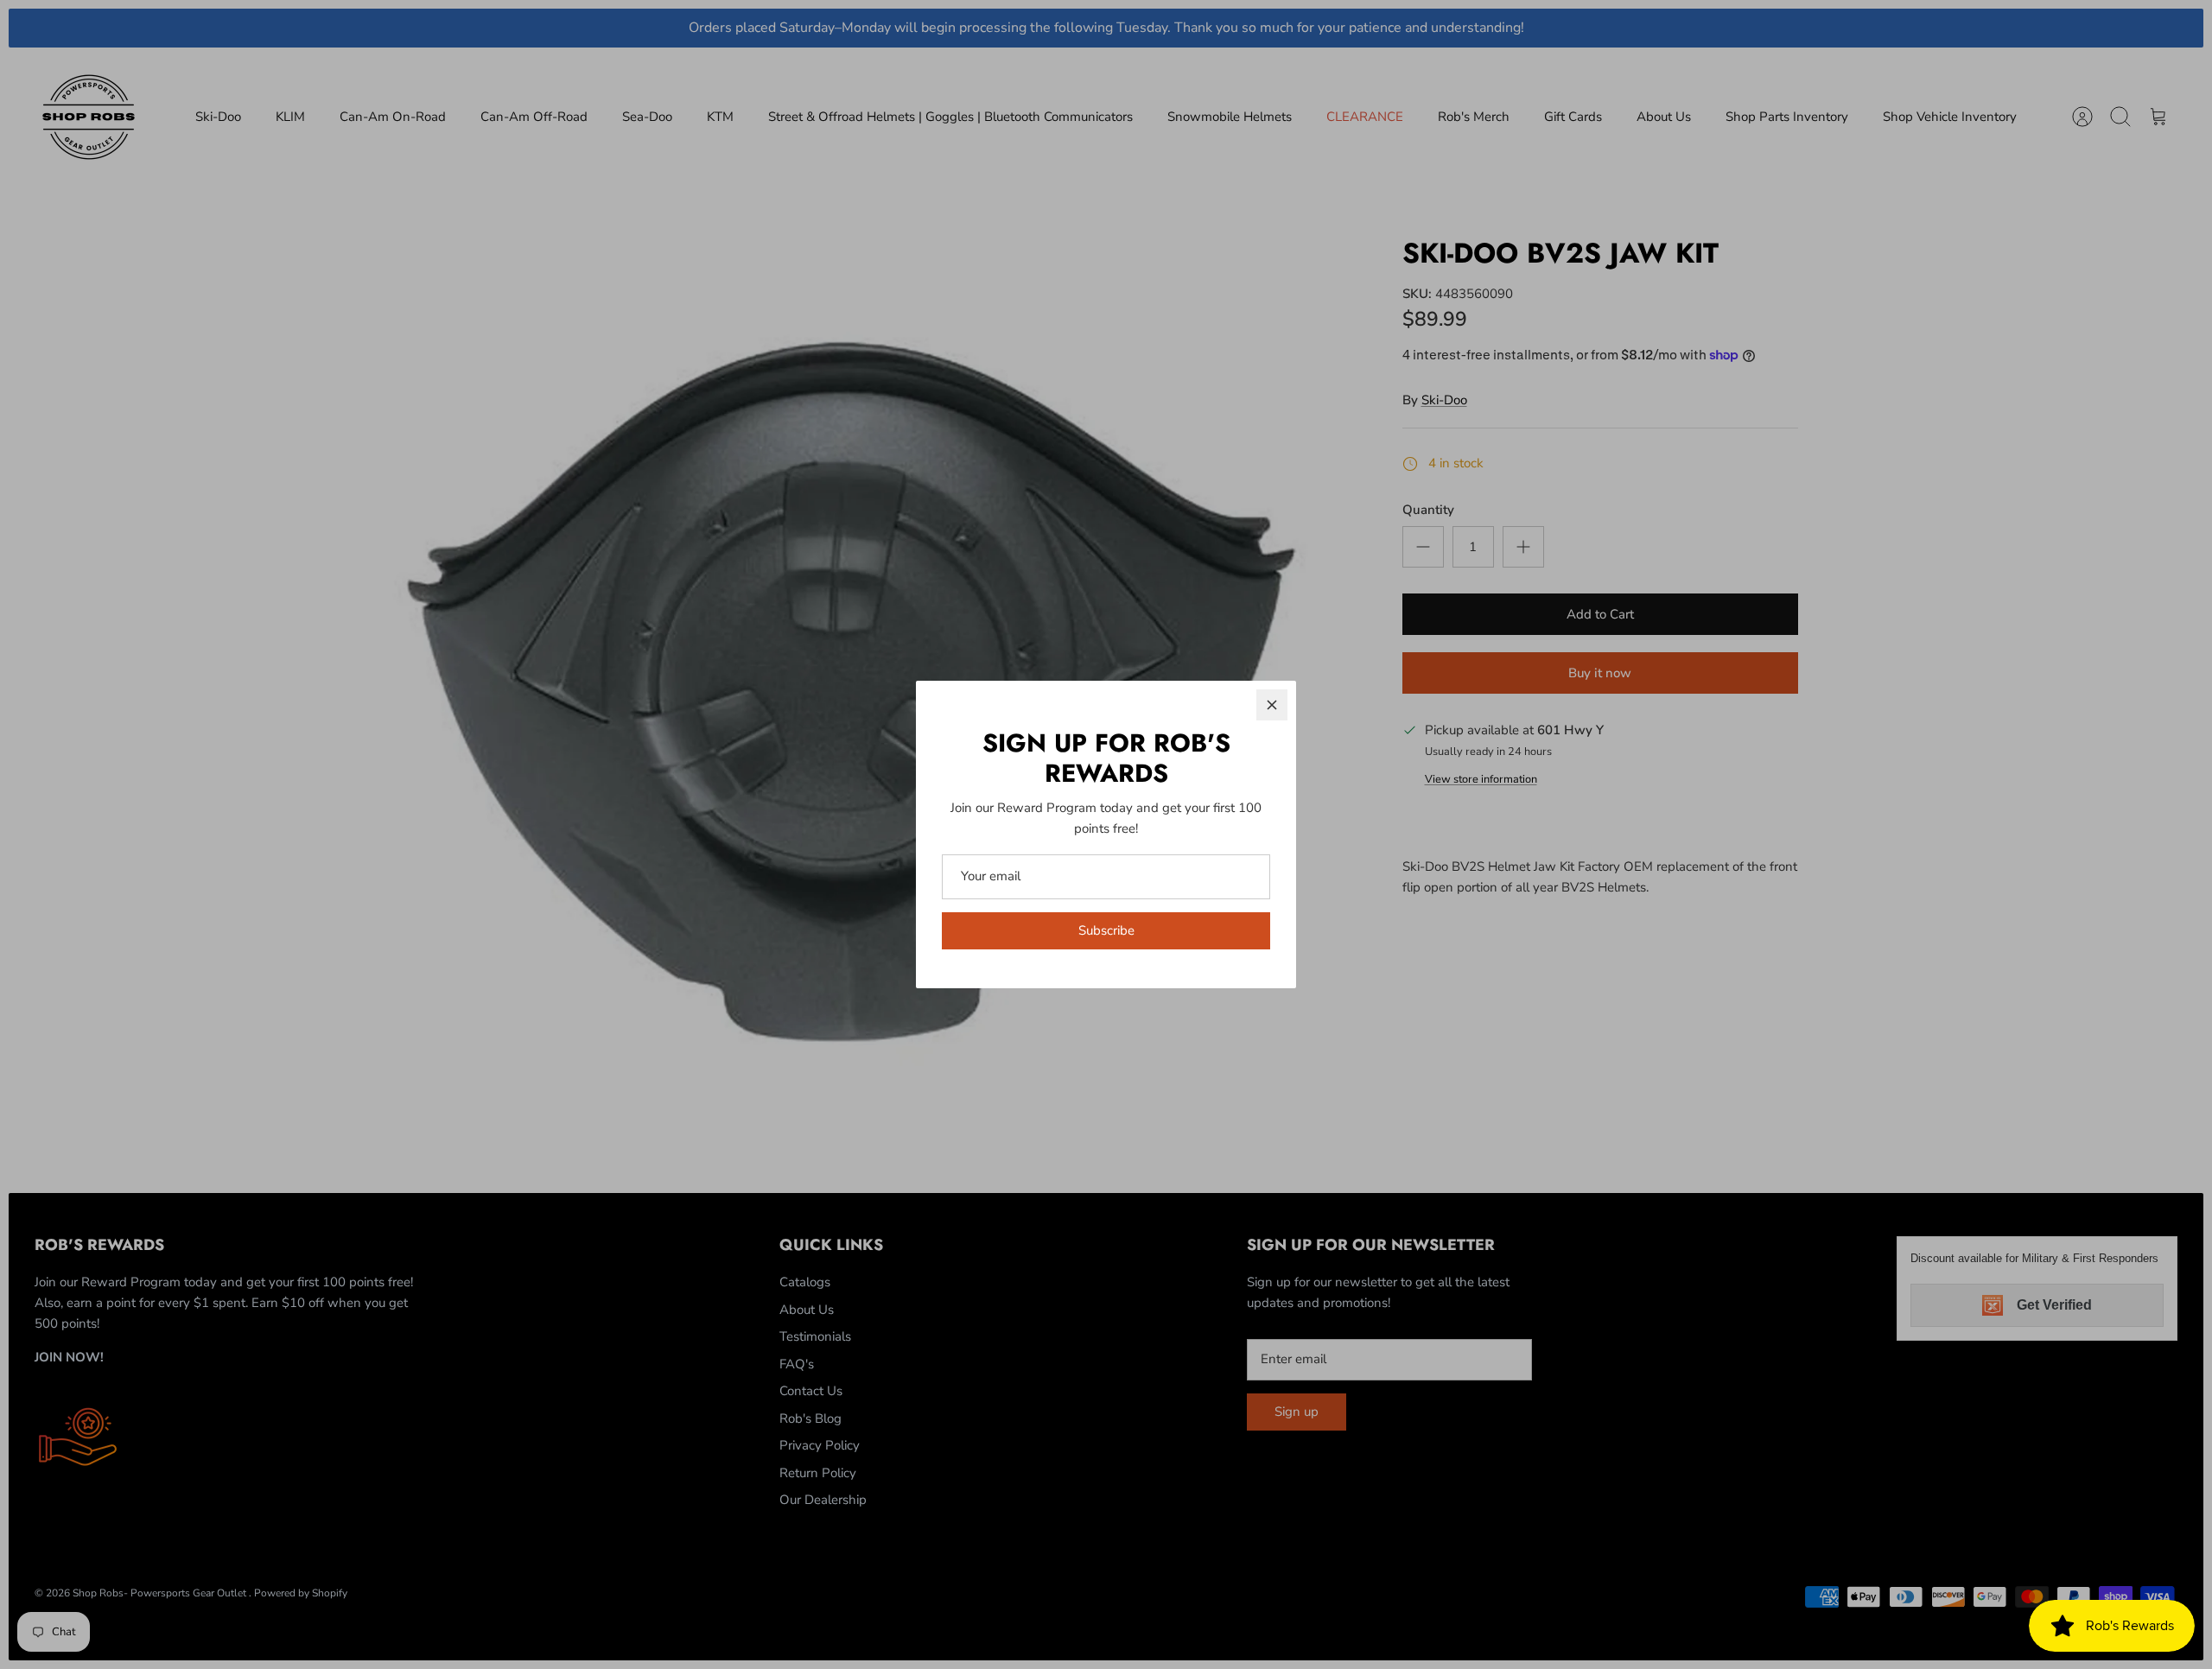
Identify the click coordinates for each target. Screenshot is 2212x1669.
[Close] (1272, 705)
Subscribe (1106, 930)
